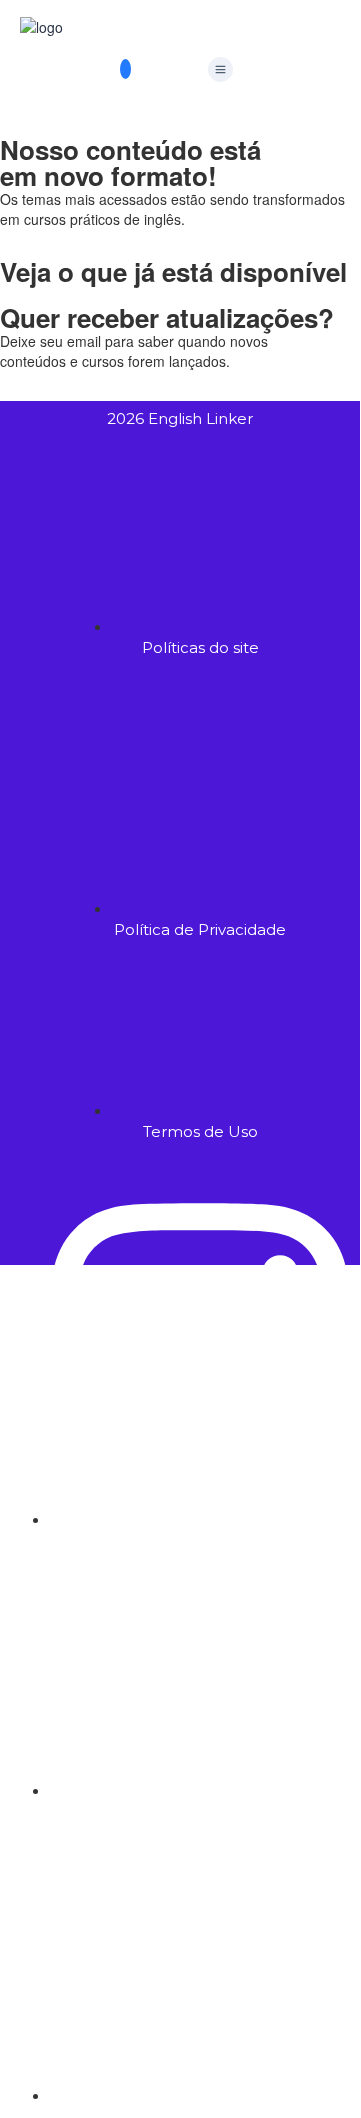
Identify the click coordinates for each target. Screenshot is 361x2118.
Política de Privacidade (240, 1592)
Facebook (119, 1295)
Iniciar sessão (270, 1759)
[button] (220, 70)
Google (43, 1295)
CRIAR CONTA (177, 1759)
